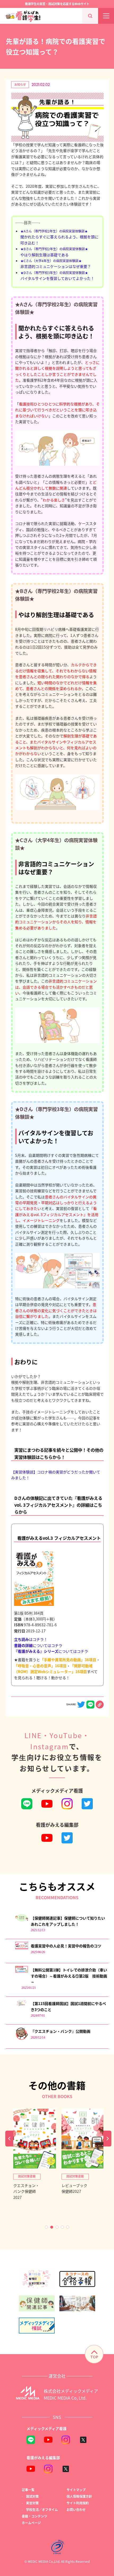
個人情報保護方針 (79, 2496)
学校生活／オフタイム (42, 2509)
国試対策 (32, 2496)
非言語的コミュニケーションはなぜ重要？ (56, 264)
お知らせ (20, 84)
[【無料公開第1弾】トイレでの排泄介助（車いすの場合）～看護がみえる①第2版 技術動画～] (22, 1971)
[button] (46, 2227)
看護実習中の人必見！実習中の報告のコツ (66, 1946)
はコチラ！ (31, 1639)
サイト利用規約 (78, 2503)
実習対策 (32, 2503)
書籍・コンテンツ (34, 2516)
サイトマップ (76, 2490)
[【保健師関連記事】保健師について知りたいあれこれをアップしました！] (22, 1920)
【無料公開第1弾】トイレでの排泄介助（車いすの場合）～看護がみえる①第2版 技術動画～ (69, 1976)
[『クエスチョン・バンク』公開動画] (22, 2039)
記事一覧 (28, 2490)
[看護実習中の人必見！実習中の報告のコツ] (22, 1948)
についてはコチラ (38, 1645)
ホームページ (31, 2523)
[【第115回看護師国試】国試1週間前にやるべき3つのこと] (22, 2005)
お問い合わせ (76, 2509)
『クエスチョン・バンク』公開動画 (61, 2031)
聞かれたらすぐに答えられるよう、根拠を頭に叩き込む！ (59, 237)
